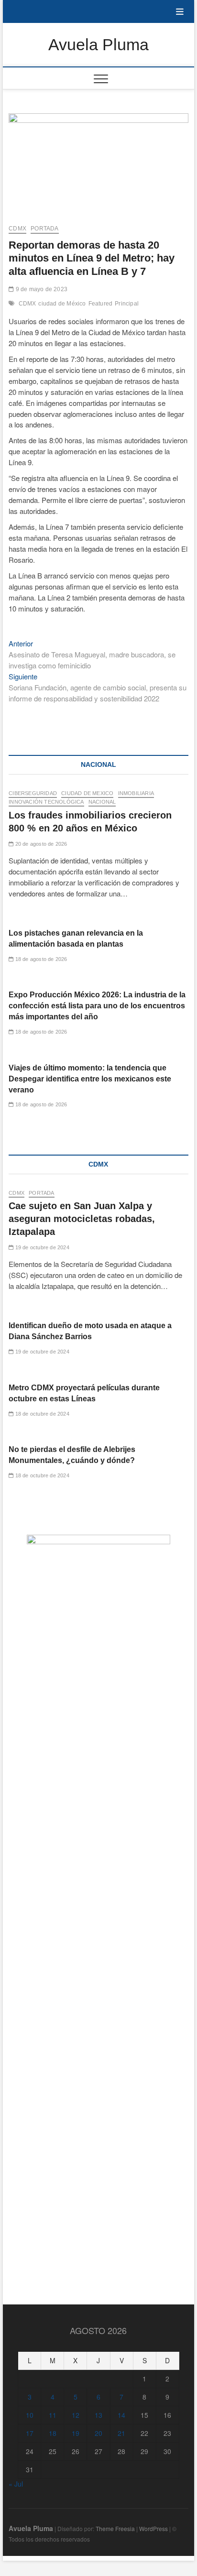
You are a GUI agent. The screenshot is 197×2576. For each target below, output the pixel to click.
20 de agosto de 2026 (40, 844)
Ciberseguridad (33, 793)
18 (53, 2433)
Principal (127, 304)
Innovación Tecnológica (46, 802)
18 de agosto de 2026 (40, 959)
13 (98, 2415)
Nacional (102, 802)
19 (76, 2433)
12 (76, 2415)
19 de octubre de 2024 (41, 1247)
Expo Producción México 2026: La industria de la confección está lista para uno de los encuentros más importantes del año (97, 1006)
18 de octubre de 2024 (41, 1414)
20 (98, 2433)
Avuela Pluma (98, 44)
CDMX (17, 229)
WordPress (153, 2528)
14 (121, 2415)
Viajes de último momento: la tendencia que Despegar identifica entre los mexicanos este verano (90, 1079)
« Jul (16, 2484)
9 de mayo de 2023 (41, 289)
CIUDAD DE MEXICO (87, 793)
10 (30, 2415)
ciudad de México (62, 304)
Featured (101, 304)
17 (30, 2433)
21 (121, 2433)
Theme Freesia (115, 2528)
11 (53, 2415)
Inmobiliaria (136, 793)
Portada (44, 229)
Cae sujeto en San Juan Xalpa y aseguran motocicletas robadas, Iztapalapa (82, 1219)
